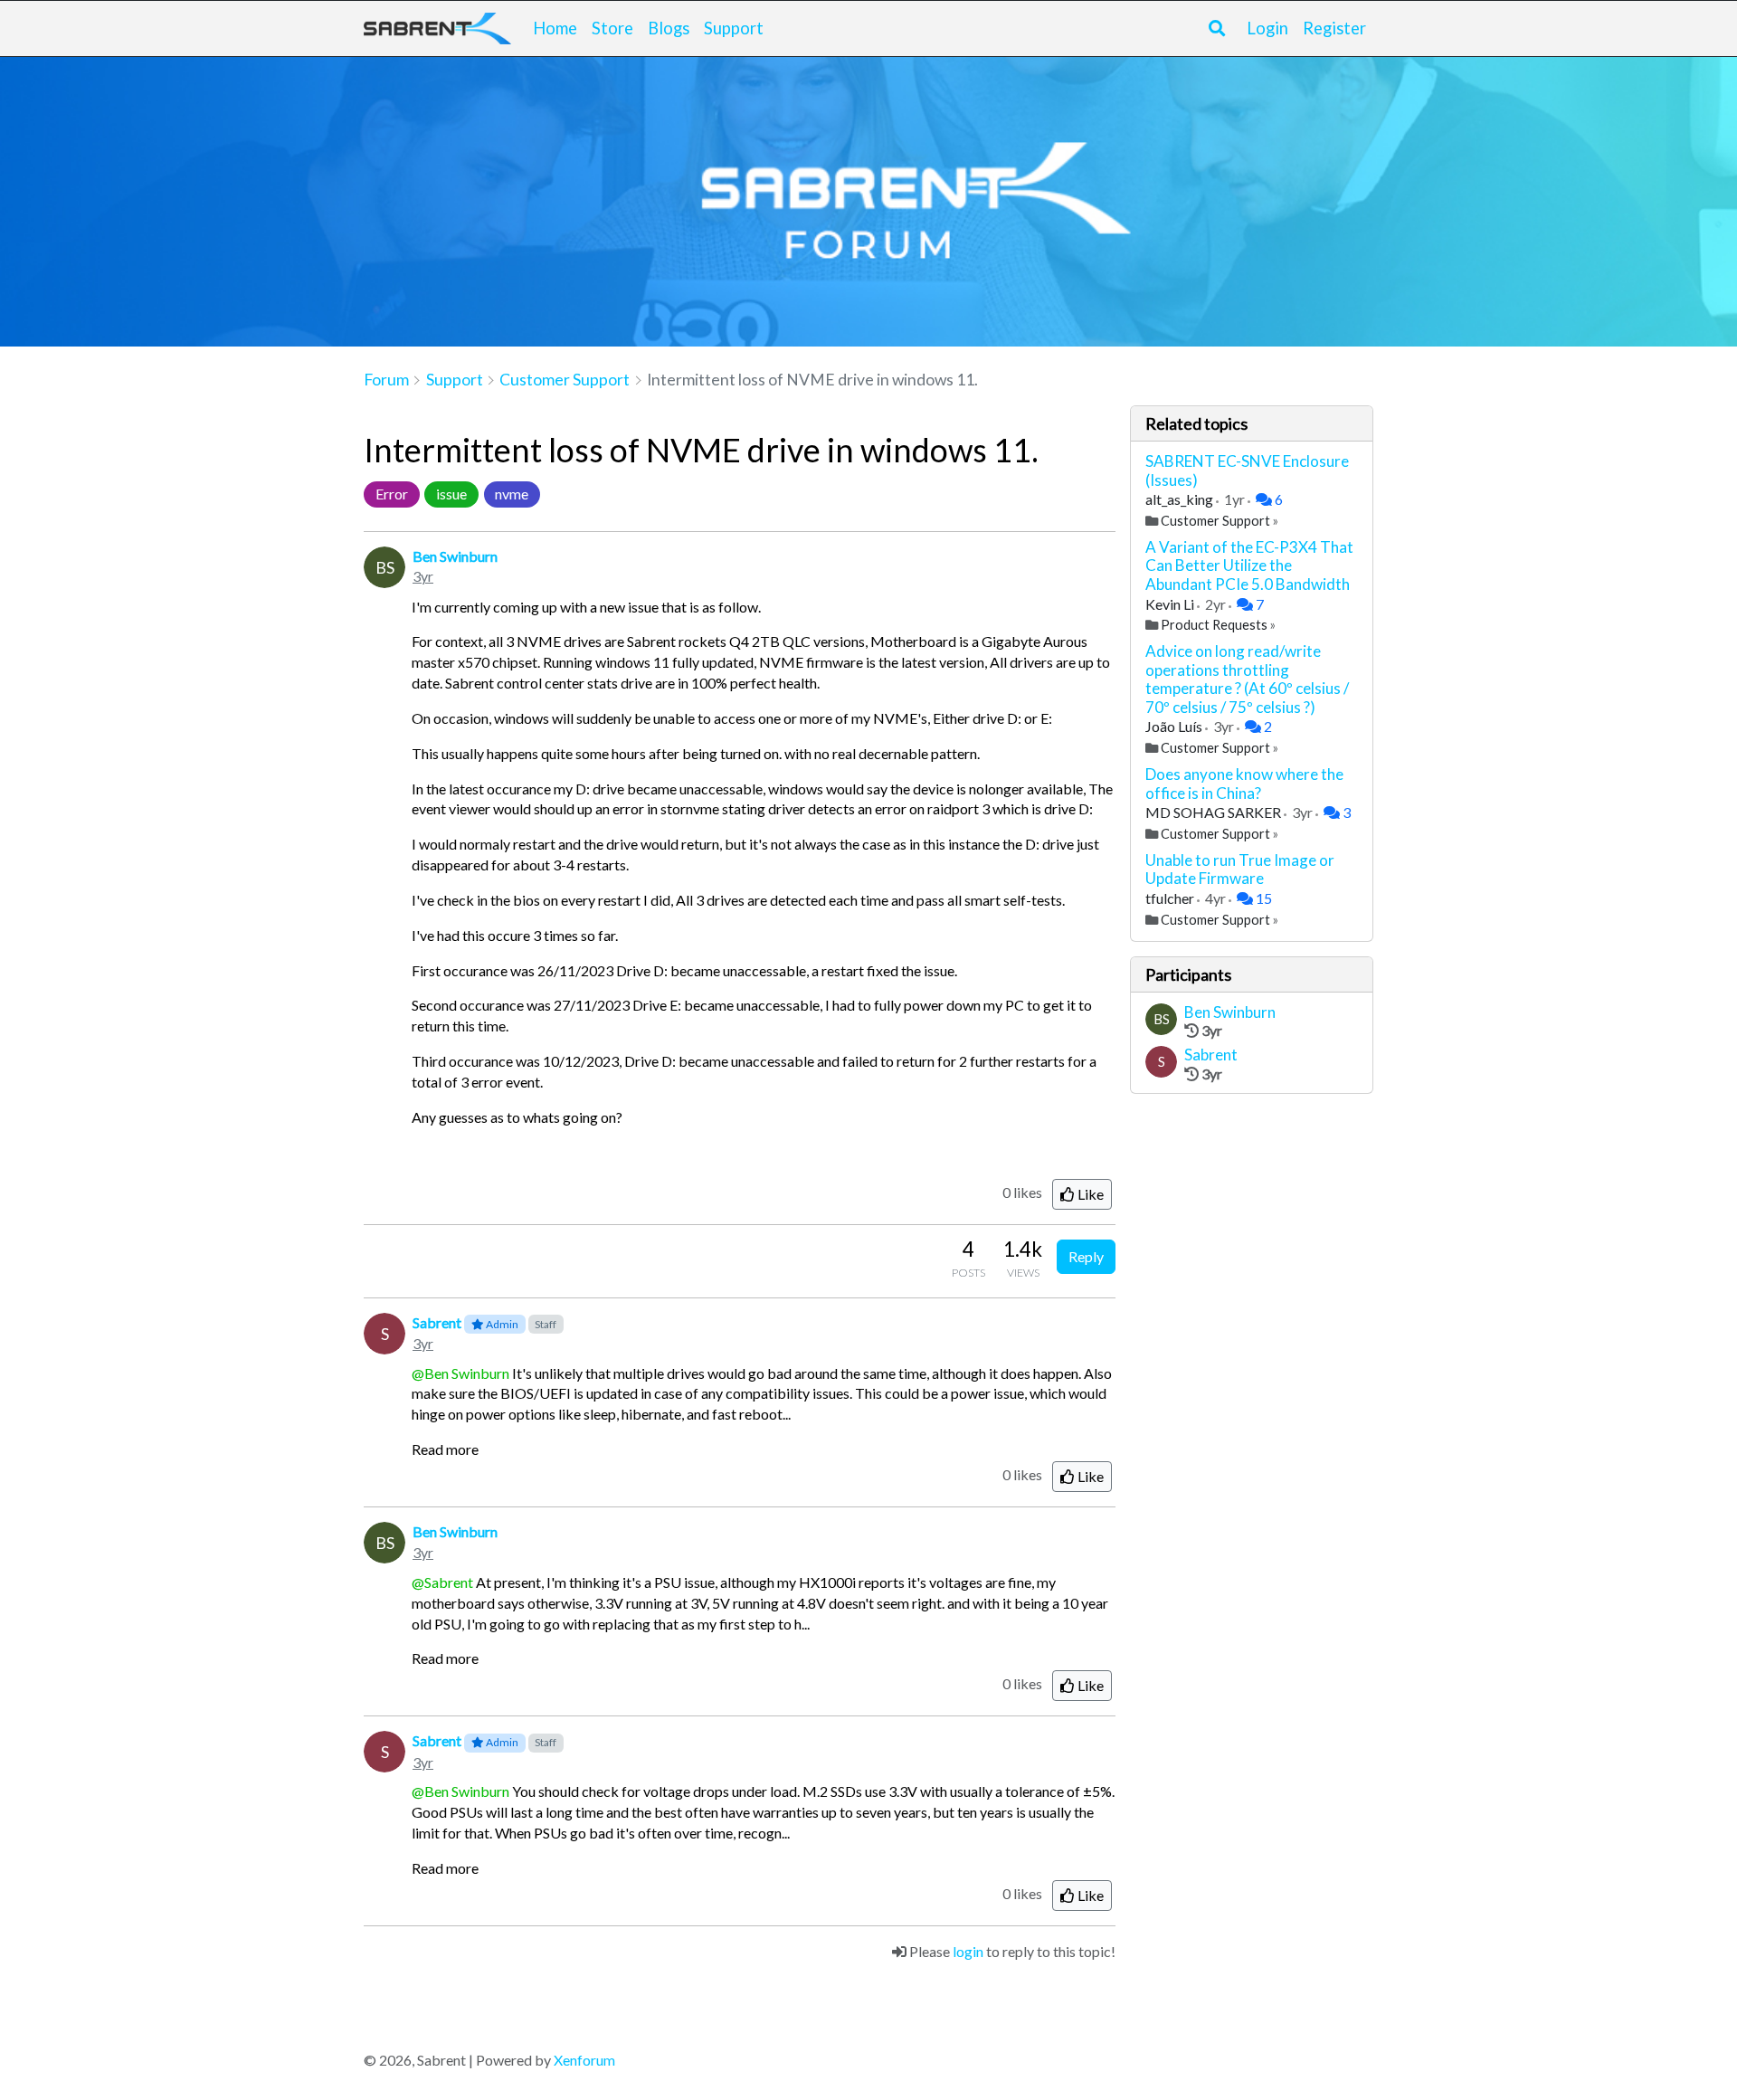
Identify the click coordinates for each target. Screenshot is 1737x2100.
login (968, 1951)
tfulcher (1171, 898)
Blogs (669, 28)
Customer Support (1215, 521)
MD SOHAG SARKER (1215, 812)
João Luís (1175, 726)
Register (1334, 28)
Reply (1086, 1256)
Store (612, 28)
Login (1267, 28)
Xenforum (584, 2060)
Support (734, 28)
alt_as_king (1181, 499)
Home (555, 28)
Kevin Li (1171, 604)
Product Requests (1214, 625)
